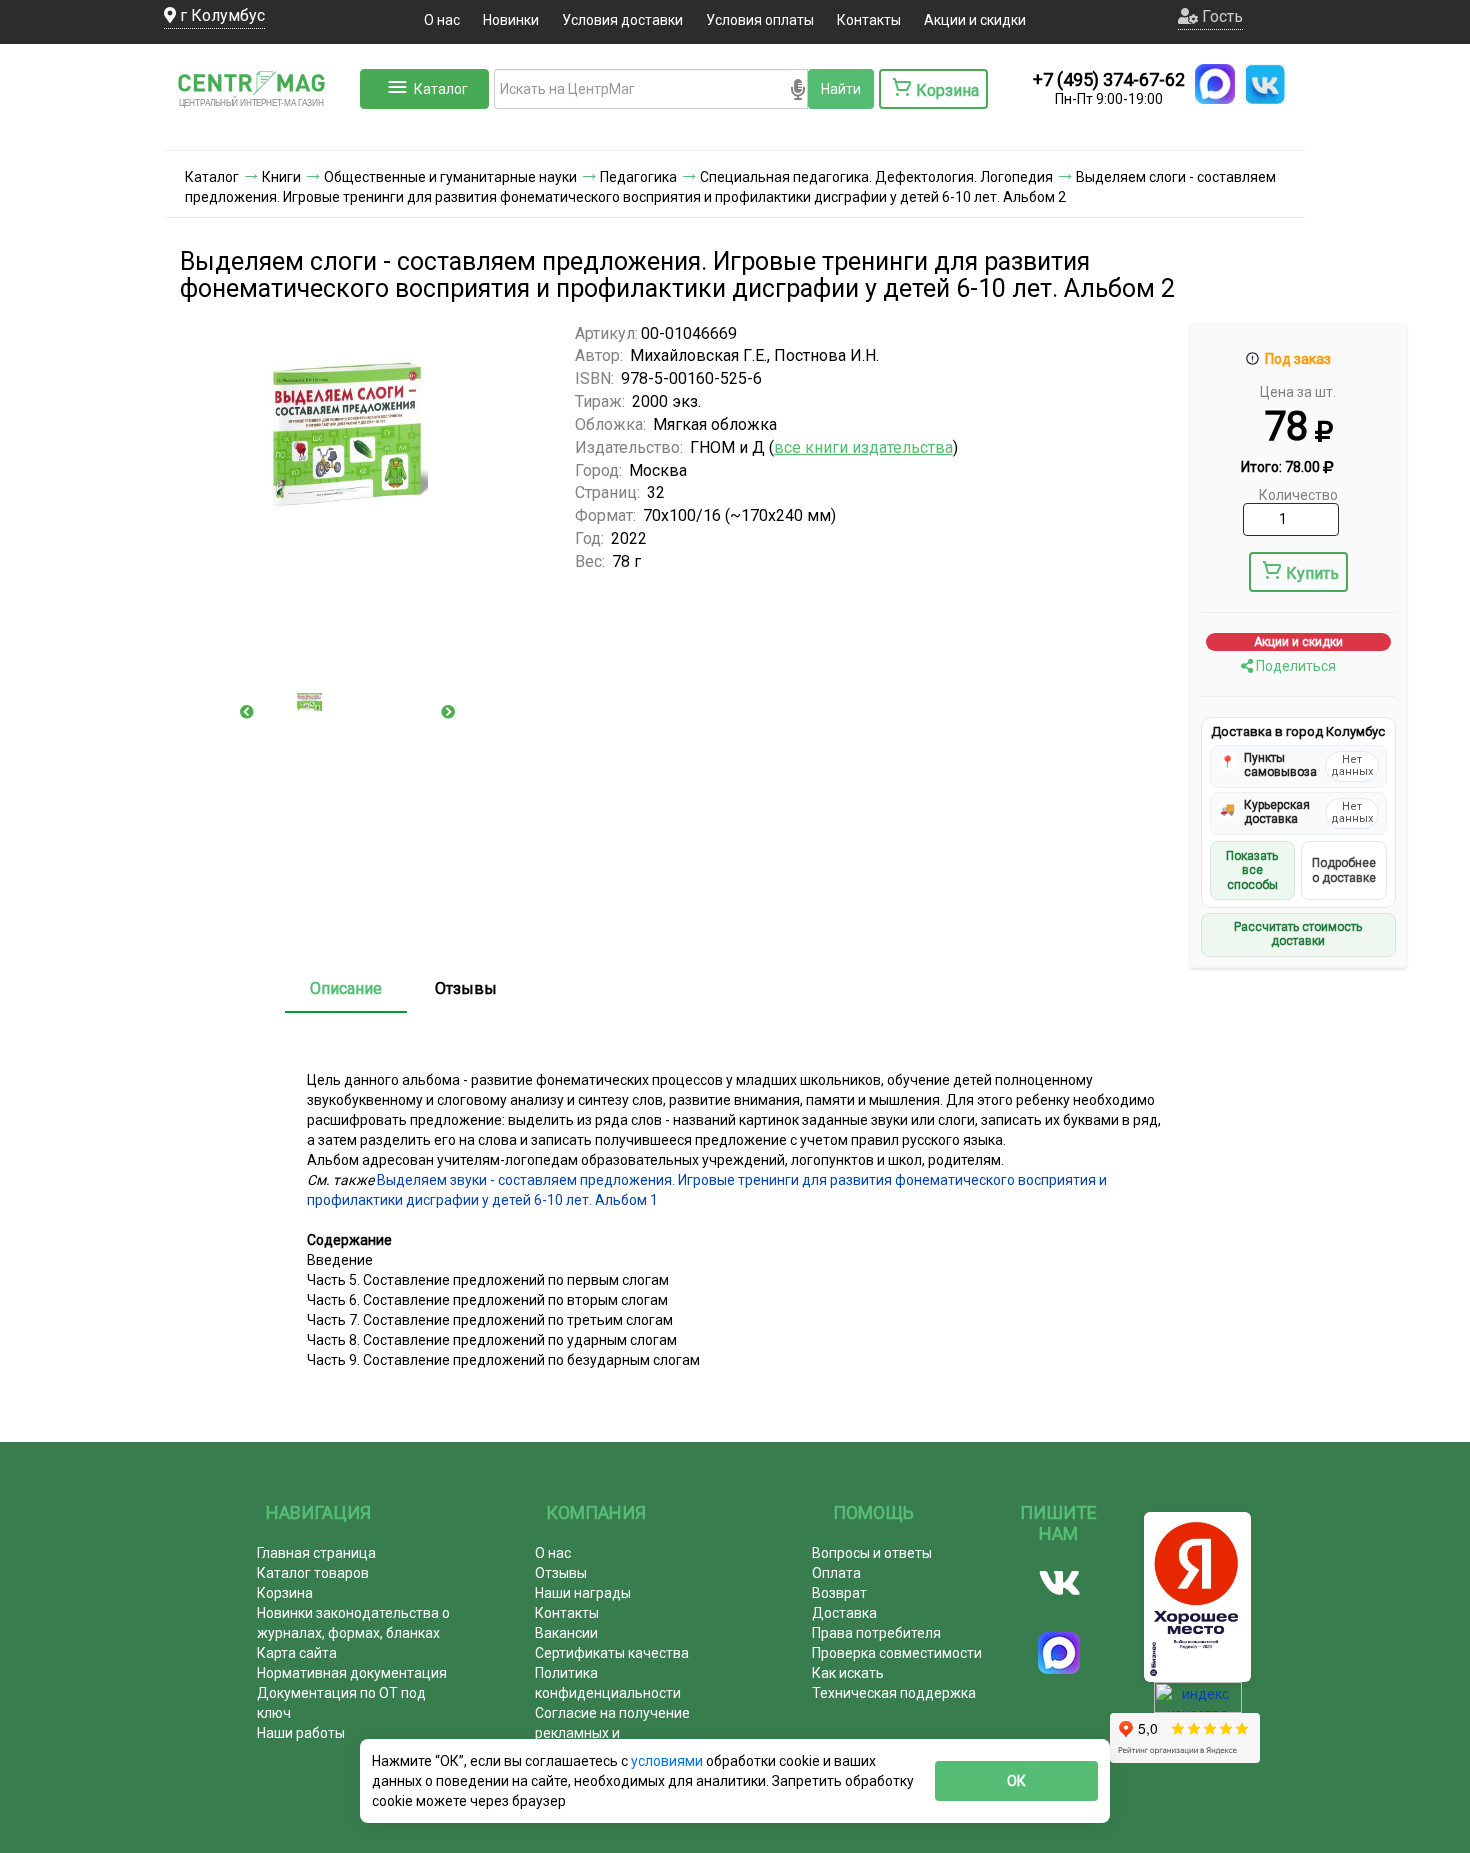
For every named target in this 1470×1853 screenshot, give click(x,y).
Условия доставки (622, 20)
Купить (1312, 573)
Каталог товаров (313, 1573)
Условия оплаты (760, 20)
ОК (1016, 1781)
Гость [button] (1220, 16)
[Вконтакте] (1059, 1583)
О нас (442, 20)
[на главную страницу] (260, 130)
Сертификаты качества (612, 1653)
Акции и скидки (975, 20)
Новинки (511, 20)
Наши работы (301, 1733)
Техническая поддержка (894, 1693)
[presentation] (247, 712)
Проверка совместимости (897, 1653)
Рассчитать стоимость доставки (1298, 934)
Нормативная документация (352, 1673)
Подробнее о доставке (1344, 870)
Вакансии (566, 1633)
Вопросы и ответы (872, 1553)
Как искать (848, 1673)
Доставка (844, 1613)
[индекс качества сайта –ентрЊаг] (1198, 1704)
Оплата (836, 1573)
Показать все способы (1252, 870)
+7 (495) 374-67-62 (1109, 79)
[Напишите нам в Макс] (1215, 84)
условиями (668, 1761)
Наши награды (583, 1593)
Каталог (441, 89)
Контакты (869, 20)
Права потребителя (876, 1633)
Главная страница (316, 1553)
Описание (346, 988)
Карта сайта (297, 1653)
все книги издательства (863, 447)
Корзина (285, 1593)
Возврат (839, 1593)
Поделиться (1294, 666)
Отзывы (466, 988)
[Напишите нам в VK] (1265, 84)
